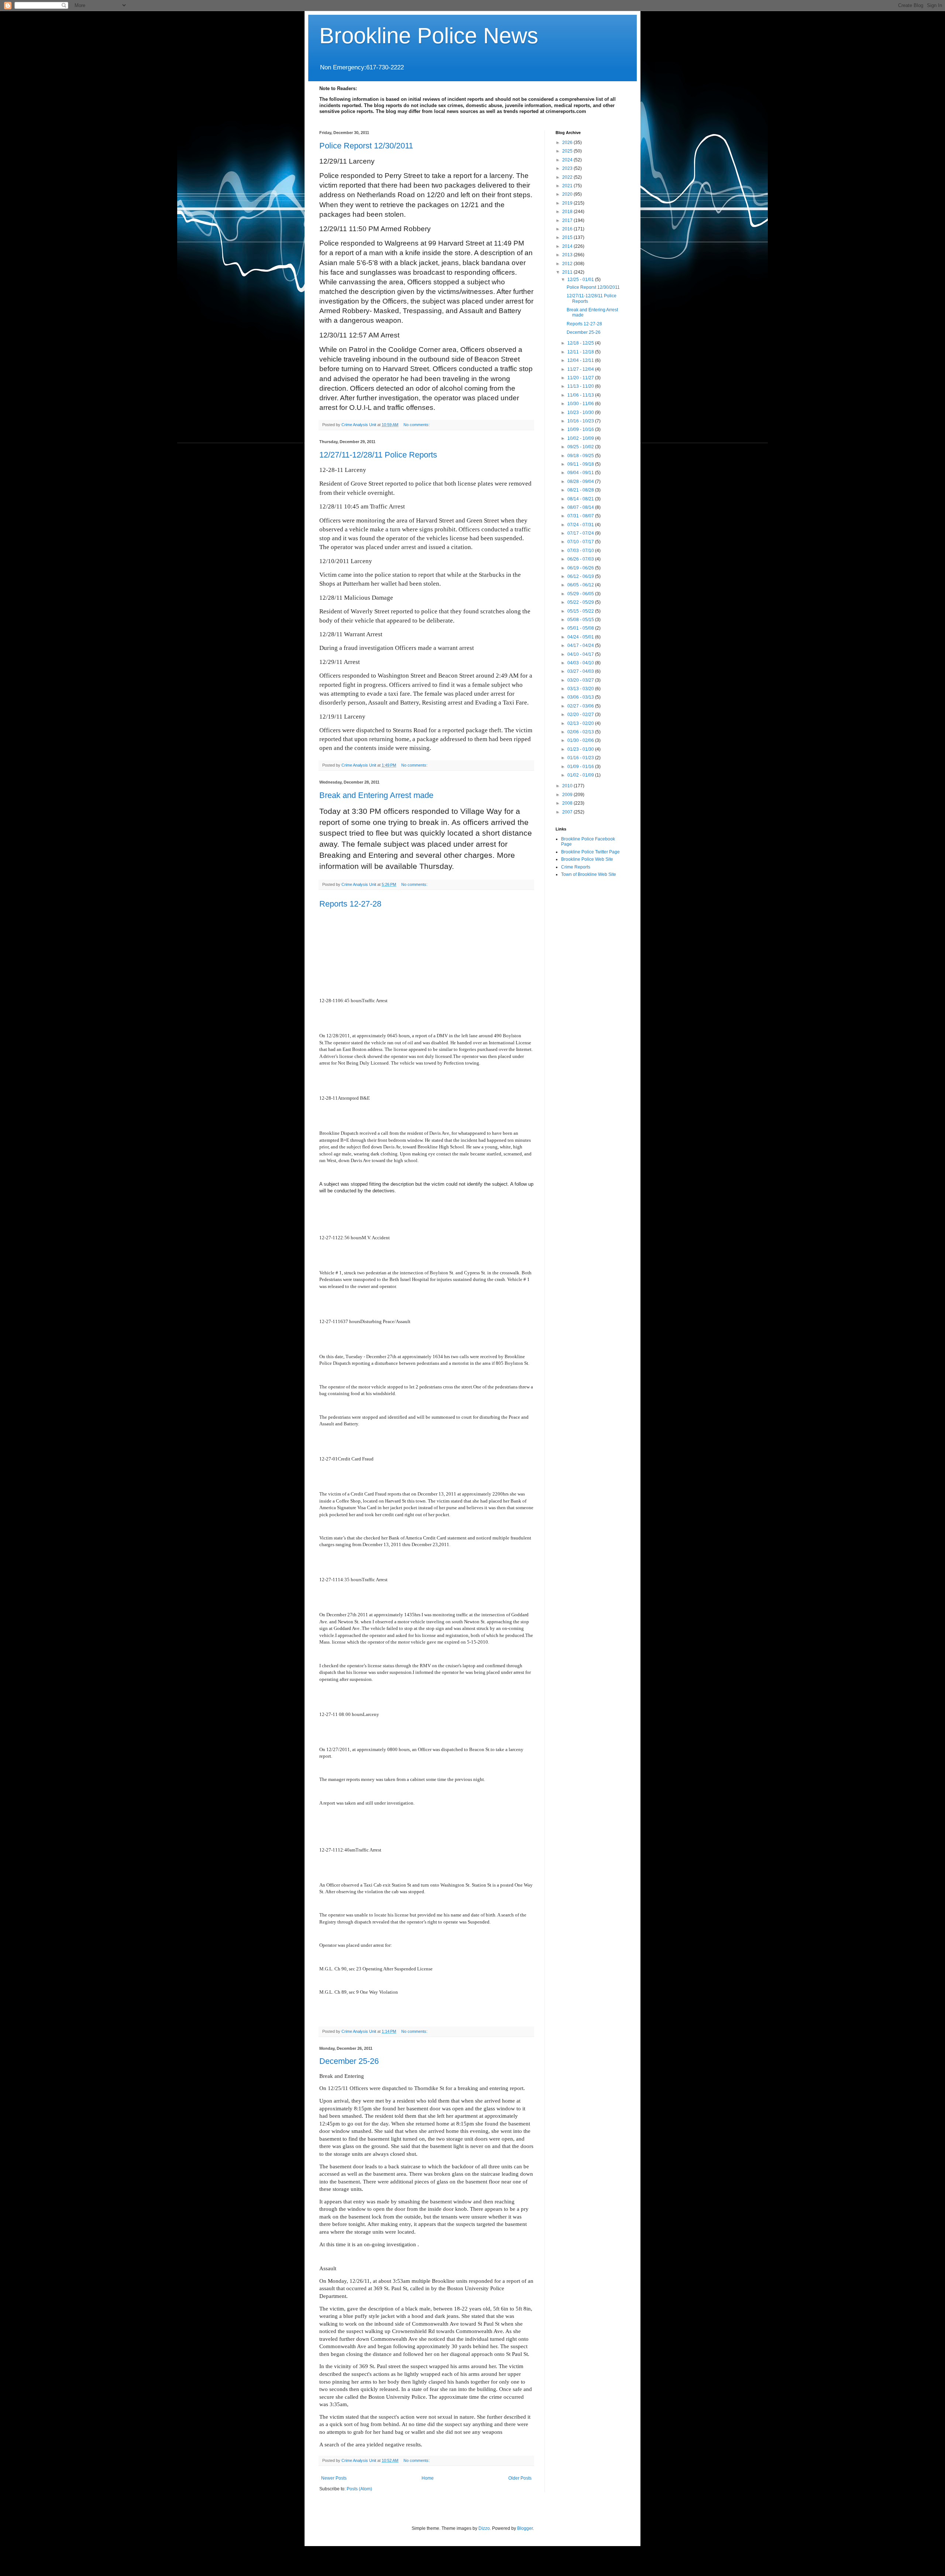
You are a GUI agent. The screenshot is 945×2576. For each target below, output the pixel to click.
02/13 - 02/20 (581, 723)
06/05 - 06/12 (581, 585)
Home (428, 2478)
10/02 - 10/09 (581, 438)
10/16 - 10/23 (581, 421)
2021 (568, 186)
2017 (568, 220)
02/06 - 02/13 (581, 732)
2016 (568, 229)
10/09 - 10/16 (581, 429)
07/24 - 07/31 (581, 525)
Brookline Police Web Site (587, 859)
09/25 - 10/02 (581, 447)
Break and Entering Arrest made (376, 795)
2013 (568, 255)
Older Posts (520, 2478)
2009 (568, 795)
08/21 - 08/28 (581, 490)
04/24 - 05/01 (581, 637)
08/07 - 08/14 (581, 507)
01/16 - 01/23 (581, 758)
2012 (568, 264)
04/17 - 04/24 (581, 645)
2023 (568, 168)
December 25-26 (349, 2061)
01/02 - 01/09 (581, 775)
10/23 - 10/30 (581, 412)
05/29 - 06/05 (581, 594)
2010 (568, 786)
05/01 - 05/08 (581, 628)
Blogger (525, 2528)
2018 (568, 212)
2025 (568, 151)
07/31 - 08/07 (581, 516)
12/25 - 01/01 (581, 280)
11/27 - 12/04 (581, 369)
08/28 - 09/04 (581, 482)
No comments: (417, 425)
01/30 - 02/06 (581, 740)
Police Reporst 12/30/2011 (366, 146)
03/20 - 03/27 (581, 680)
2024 (568, 160)
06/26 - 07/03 (581, 559)
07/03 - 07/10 (581, 551)
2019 (568, 203)
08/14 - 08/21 (581, 499)
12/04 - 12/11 (581, 360)
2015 (568, 237)
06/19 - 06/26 (581, 568)
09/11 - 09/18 (581, 464)
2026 (568, 143)
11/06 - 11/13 (581, 395)
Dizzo (484, 2528)
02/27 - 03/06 (581, 706)
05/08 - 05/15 (581, 620)
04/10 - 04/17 (581, 654)
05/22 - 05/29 (581, 602)
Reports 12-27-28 (350, 904)
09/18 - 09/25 (581, 456)
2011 (568, 272)
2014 (568, 246)
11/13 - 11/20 (581, 386)
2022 (568, 177)
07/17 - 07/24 (581, 533)
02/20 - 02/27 (581, 715)
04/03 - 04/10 (581, 663)
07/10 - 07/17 (581, 542)
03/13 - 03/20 (581, 689)
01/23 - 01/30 (581, 749)
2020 (568, 194)
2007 (568, 812)
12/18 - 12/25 (581, 343)
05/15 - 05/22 (581, 611)
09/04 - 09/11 (581, 473)
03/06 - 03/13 (581, 697)
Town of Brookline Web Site (589, 874)
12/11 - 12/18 (581, 352)
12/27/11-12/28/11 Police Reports (378, 455)
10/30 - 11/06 (581, 404)
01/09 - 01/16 (581, 767)
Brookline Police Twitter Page (590, 852)
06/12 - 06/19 (581, 576)
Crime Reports (576, 867)
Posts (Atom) (359, 2489)
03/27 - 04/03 (581, 671)
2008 (568, 803)
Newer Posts (334, 2478)
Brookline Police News (429, 36)
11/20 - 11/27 (581, 378)
